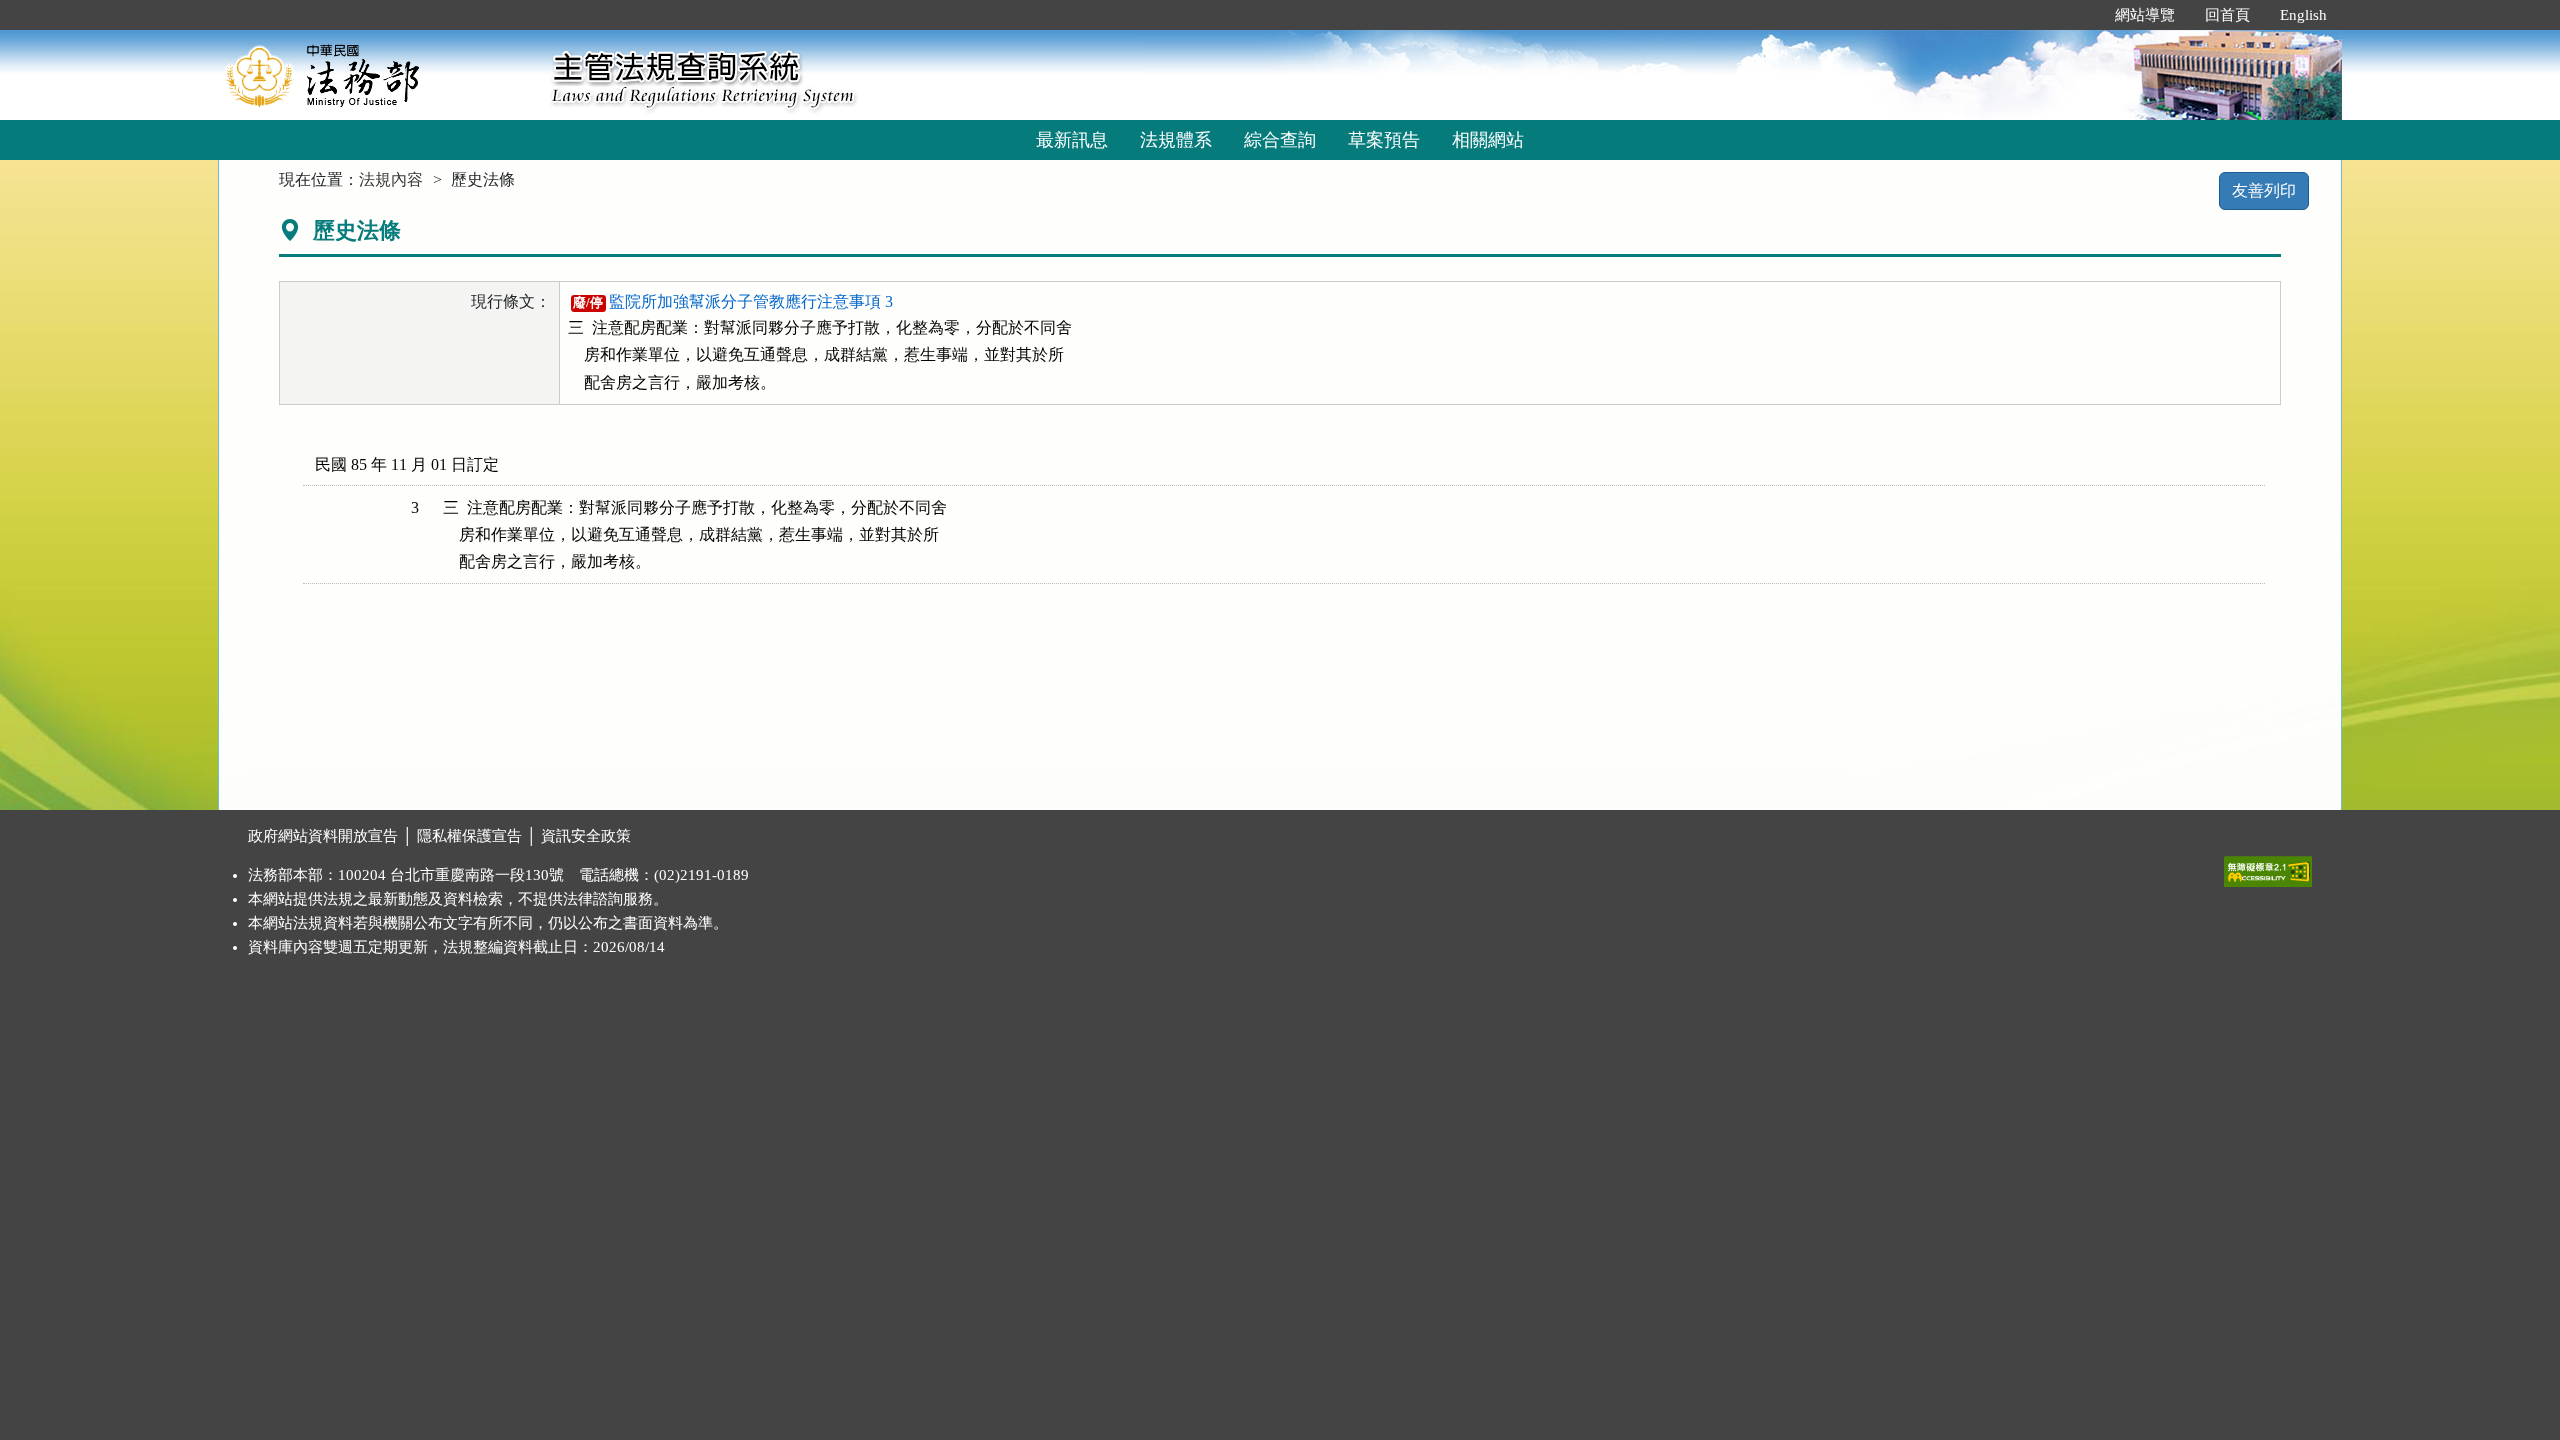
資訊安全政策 (586, 836)
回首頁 (2227, 15)
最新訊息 (1072, 140)
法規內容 (391, 179)
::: (2079, 15)
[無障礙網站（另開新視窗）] (2268, 867)
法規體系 (1176, 140)
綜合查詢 (1280, 140)
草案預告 (1384, 140)
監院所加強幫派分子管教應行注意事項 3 (733, 301)
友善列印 (2264, 190)
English (2303, 15)
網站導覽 (2145, 15)
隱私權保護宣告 (469, 836)
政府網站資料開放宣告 (323, 836)
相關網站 (1488, 140)
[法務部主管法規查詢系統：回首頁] (378, 74)
